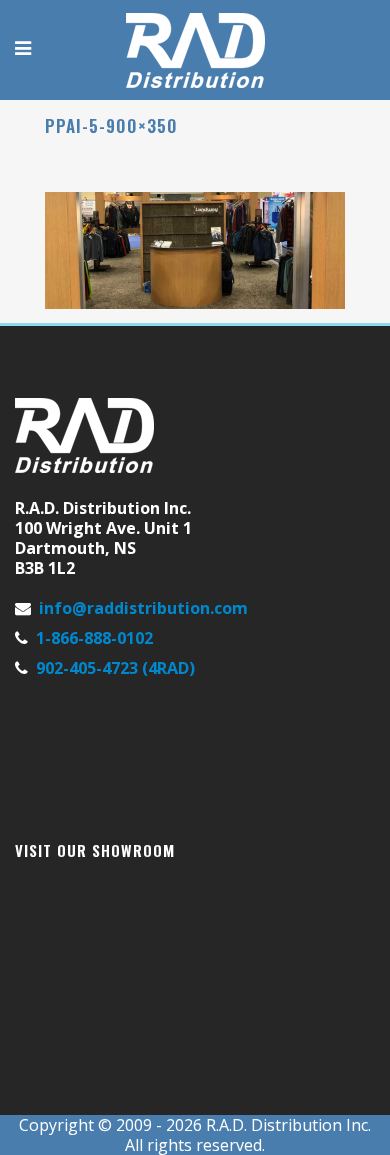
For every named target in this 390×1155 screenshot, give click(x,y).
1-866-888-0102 (94, 638)
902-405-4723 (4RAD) (115, 668)
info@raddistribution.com (143, 608)
